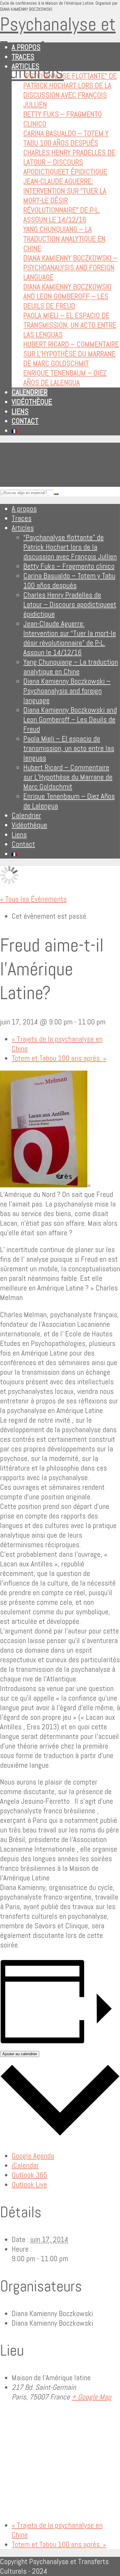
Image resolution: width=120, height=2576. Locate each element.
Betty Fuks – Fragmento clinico (69, 566)
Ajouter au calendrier (20, 2054)
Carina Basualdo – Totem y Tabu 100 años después (66, 138)
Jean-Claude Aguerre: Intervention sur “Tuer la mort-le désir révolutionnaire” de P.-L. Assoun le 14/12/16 (65, 201)
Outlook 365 (29, 2175)
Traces (23, 57)
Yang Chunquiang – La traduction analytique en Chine (64, 239)
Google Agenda (33, 2156)
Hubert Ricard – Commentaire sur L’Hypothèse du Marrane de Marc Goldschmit (71, 354)
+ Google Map (91, 2397)
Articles (25, 66)
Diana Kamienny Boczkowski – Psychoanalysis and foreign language (70, 268)
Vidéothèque (32, 402)
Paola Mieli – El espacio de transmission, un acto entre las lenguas (70, 325)
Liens (20, 411)
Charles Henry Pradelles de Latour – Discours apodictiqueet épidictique (69, 162)
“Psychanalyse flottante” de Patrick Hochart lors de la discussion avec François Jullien (70, 90)
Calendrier (30, 392)
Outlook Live (29, 2185)
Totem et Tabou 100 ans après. (59, 1058)
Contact (25, 421)
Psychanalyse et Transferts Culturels (58, 48)
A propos (26, 47)
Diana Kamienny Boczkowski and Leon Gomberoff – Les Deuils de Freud (67, 296)
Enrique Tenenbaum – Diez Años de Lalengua (65, 378)
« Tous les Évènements (33, 899)
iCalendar (25, 2165)
